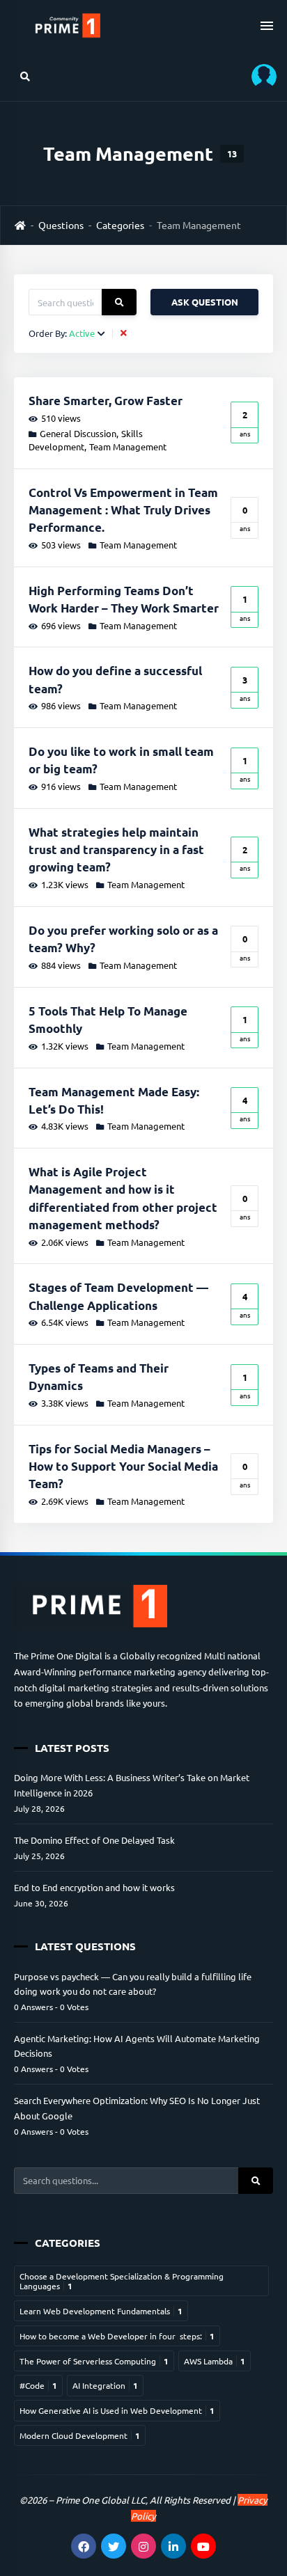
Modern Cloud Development (80, 2435)
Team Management (128, 447)
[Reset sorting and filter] (125, 333)
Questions (61, 225)
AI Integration (105, 2385)
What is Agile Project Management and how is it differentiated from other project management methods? (123, 1198)
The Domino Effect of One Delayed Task (94, 1840)
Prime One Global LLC (101, 2500)
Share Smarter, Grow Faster (106, 401)
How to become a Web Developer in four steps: (117, 2336)
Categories (120, 225)
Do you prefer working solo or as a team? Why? (123, 939)
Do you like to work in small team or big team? (121, 760)
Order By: (62, 334)
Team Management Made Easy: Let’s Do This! (114, 1100)
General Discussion (78, 433)
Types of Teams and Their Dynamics (99, 1377)
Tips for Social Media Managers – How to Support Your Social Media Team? (123, 1466)
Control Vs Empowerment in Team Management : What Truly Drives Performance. (123, 510)
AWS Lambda (215, 2361)
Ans (245, 423)
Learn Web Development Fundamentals (101, 2311)
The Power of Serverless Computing (94, 2361)
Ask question (205, 302)
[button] (259, 76)
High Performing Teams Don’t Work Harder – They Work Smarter (124, 599)
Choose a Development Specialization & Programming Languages (122, 2281)
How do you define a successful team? (115, 679)
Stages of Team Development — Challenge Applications (118, 1296)
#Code (38, 2385)
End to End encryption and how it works (94, 1887)
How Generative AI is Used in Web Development (117, 2410)
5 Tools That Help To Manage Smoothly (108, 1020)
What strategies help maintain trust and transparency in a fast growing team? (116, 850)
